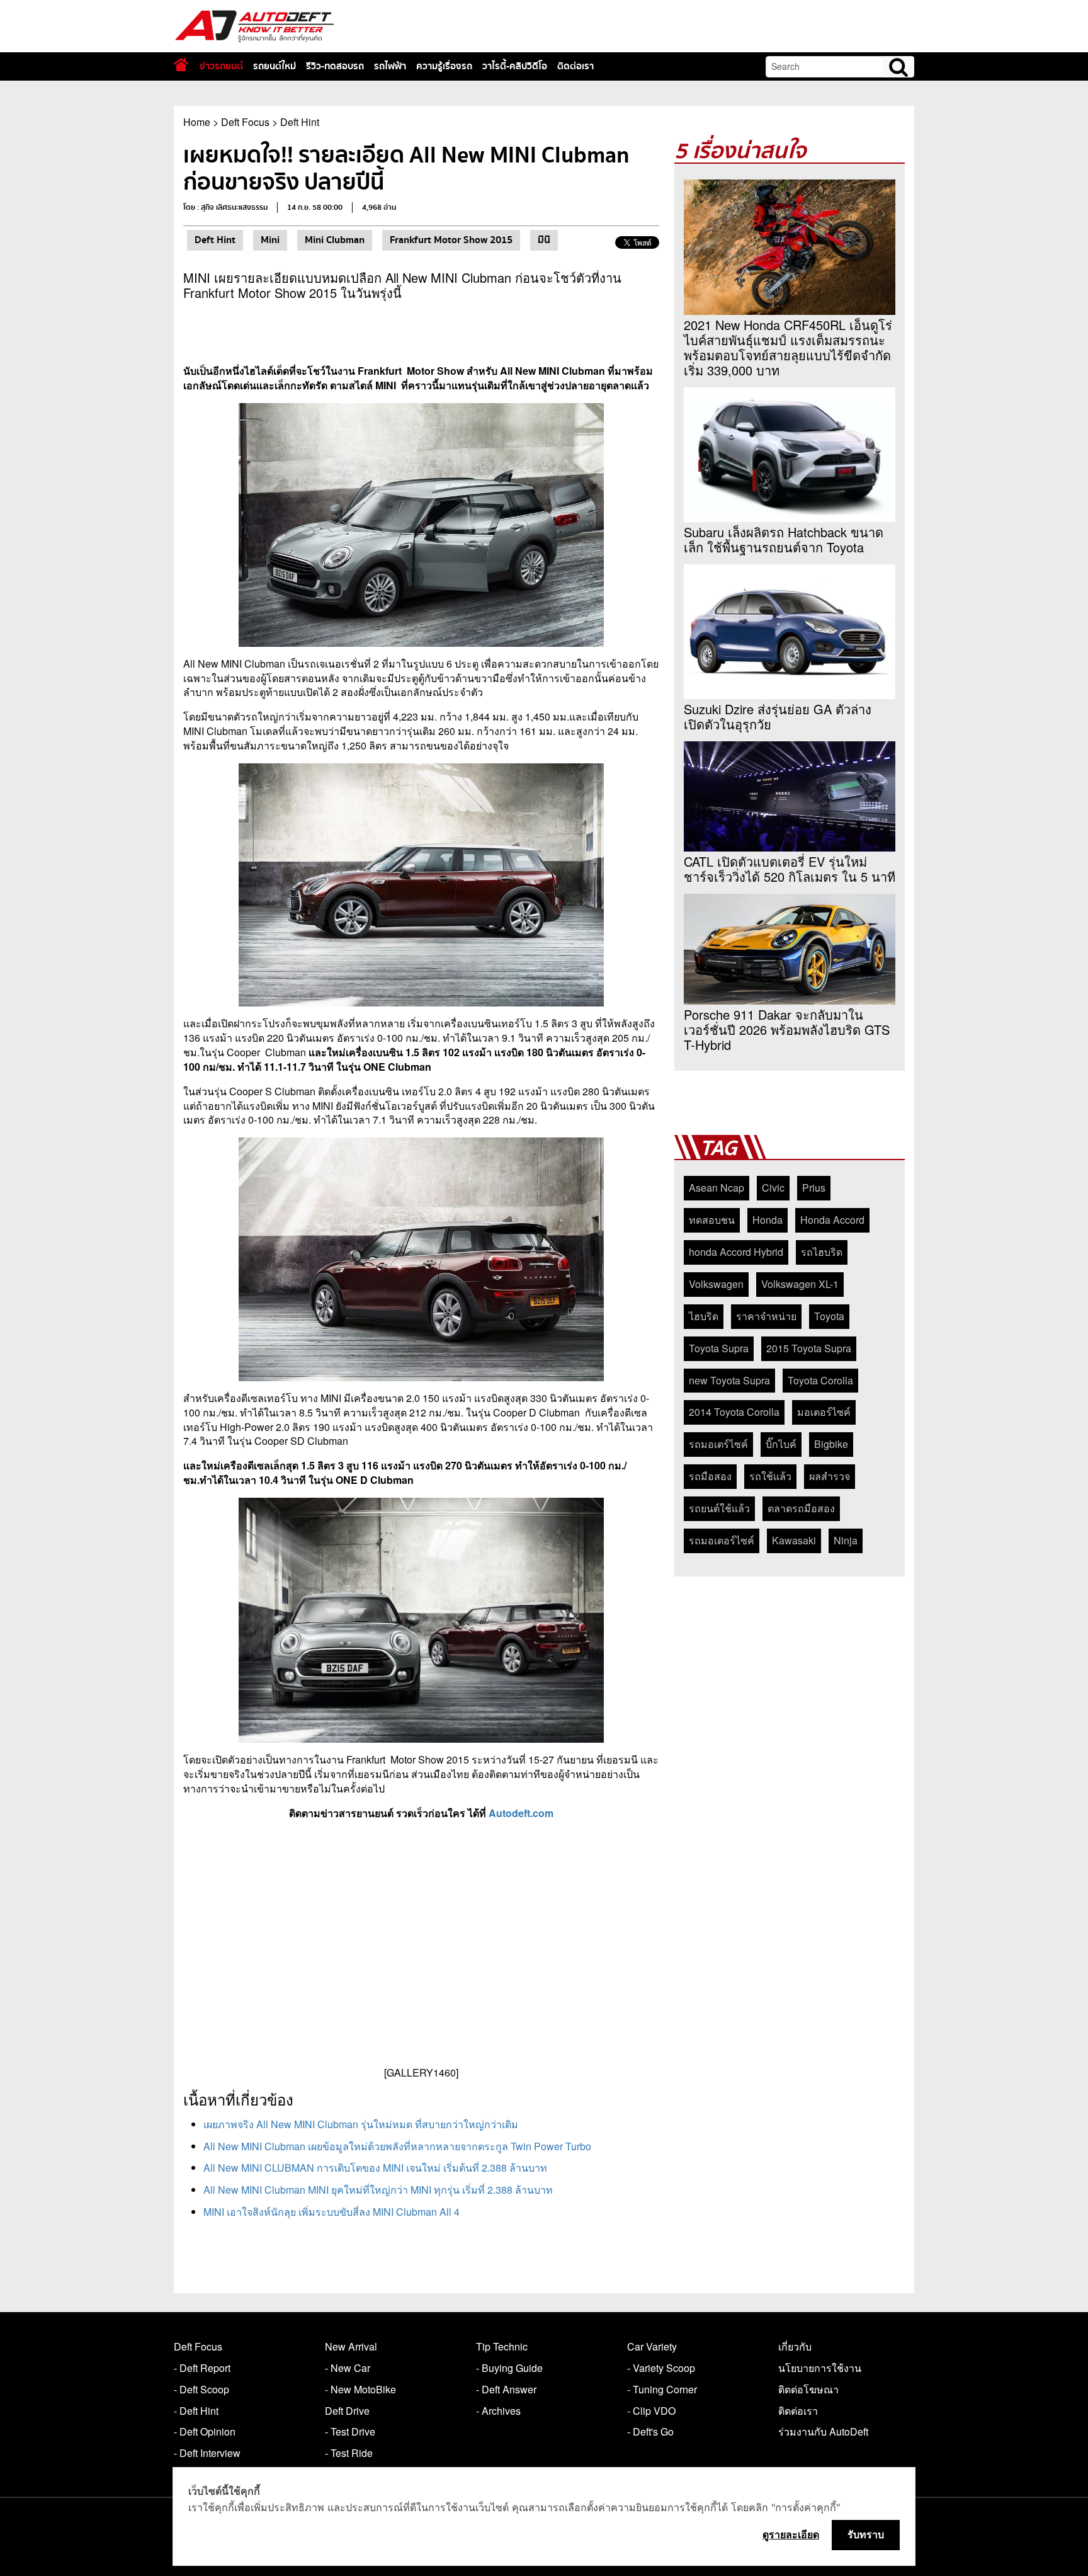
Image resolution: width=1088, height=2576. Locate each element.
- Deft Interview (207, 2453)
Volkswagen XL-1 (800, 1284)
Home (197, 122)
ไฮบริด (704, 1316)
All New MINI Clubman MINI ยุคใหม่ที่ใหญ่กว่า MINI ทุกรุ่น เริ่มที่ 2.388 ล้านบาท (378, 2190)
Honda (768, 1220)
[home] (181, 65)
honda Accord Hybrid (736, 1252)
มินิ (544, 240)
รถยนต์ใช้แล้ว (719, 1508)
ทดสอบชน (712, 1220)
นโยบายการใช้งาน (820, 2368)
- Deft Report (202, 2368)
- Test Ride (349, 2453)
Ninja (846, 1540)
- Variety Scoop (661, 2368)
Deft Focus (245, 122)
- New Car (348, 2368)
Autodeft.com (521, 1813)
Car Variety (652, 2346)
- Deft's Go (650, 2431)
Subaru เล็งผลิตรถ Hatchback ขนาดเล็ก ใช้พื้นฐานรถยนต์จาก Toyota (784, 540)
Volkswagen (716, 1284)
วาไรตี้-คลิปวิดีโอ (515, 66)
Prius (814, 1188)
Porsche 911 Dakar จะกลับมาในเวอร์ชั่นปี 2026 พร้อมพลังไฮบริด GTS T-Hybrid (787, 1030)
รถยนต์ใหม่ (275, 66)
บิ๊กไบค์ (781, 1444)
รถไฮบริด (822, 1252)
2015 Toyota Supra (809, 1348)
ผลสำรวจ (830, 1476)
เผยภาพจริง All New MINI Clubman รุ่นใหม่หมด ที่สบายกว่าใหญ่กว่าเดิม (361, 2124)
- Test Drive (350, 2431)
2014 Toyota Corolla (734, 1412)
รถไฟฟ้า (390, 66)
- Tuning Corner (662, 2389)
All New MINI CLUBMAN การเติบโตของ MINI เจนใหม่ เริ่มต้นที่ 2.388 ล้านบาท (375, 2168)
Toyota (829, 1316)
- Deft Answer (506, 2389)
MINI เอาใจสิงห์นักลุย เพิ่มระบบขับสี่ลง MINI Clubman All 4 (331, 2212)
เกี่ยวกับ (795, 2346)
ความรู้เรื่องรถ (444, 66)
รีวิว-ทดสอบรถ (335, 66)
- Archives (498, 2411)
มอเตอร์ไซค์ (824, 1412)
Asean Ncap (717, 1188)
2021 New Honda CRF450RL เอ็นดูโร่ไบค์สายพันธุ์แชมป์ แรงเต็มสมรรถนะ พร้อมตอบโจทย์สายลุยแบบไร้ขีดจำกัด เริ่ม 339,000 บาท (788, 348)
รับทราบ (866, 2534)
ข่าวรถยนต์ (221, 66)
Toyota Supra (719, 1348)
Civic (773, 1188)
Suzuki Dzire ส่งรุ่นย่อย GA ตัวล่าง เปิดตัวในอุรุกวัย (778, 717)
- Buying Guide (509, 2368)
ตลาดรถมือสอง (801, 1508)
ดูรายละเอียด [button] (791, 2534)
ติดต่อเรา (575, 66)
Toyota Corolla (820, 1380)
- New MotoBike (360, 2389)
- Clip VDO (651, 2411)
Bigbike (831, 1444)
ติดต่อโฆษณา (808, 2389)
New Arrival (351, 2346)
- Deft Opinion (205, 2431)
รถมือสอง (710, 1476)
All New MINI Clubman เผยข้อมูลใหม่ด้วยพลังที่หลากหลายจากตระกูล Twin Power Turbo (397, 2146)
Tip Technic (502, 2346)
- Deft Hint (196, 2411)
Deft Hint (300, 122)
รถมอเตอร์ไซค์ (722, 1540)
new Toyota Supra (729, 1380)
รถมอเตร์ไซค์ (718, 1444)
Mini (270, 240)
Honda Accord (832, 1220)
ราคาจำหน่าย (766, 1316)
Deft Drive (347, 2411)
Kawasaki (794, 1540)
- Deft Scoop (201, 2389)
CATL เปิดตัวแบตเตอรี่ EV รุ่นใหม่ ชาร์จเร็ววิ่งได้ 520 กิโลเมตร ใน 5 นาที (790, 869)
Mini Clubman (335, 240)
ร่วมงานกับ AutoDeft (823, 2431)
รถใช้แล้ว (770, 1476)
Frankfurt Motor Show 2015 (451, 240)
